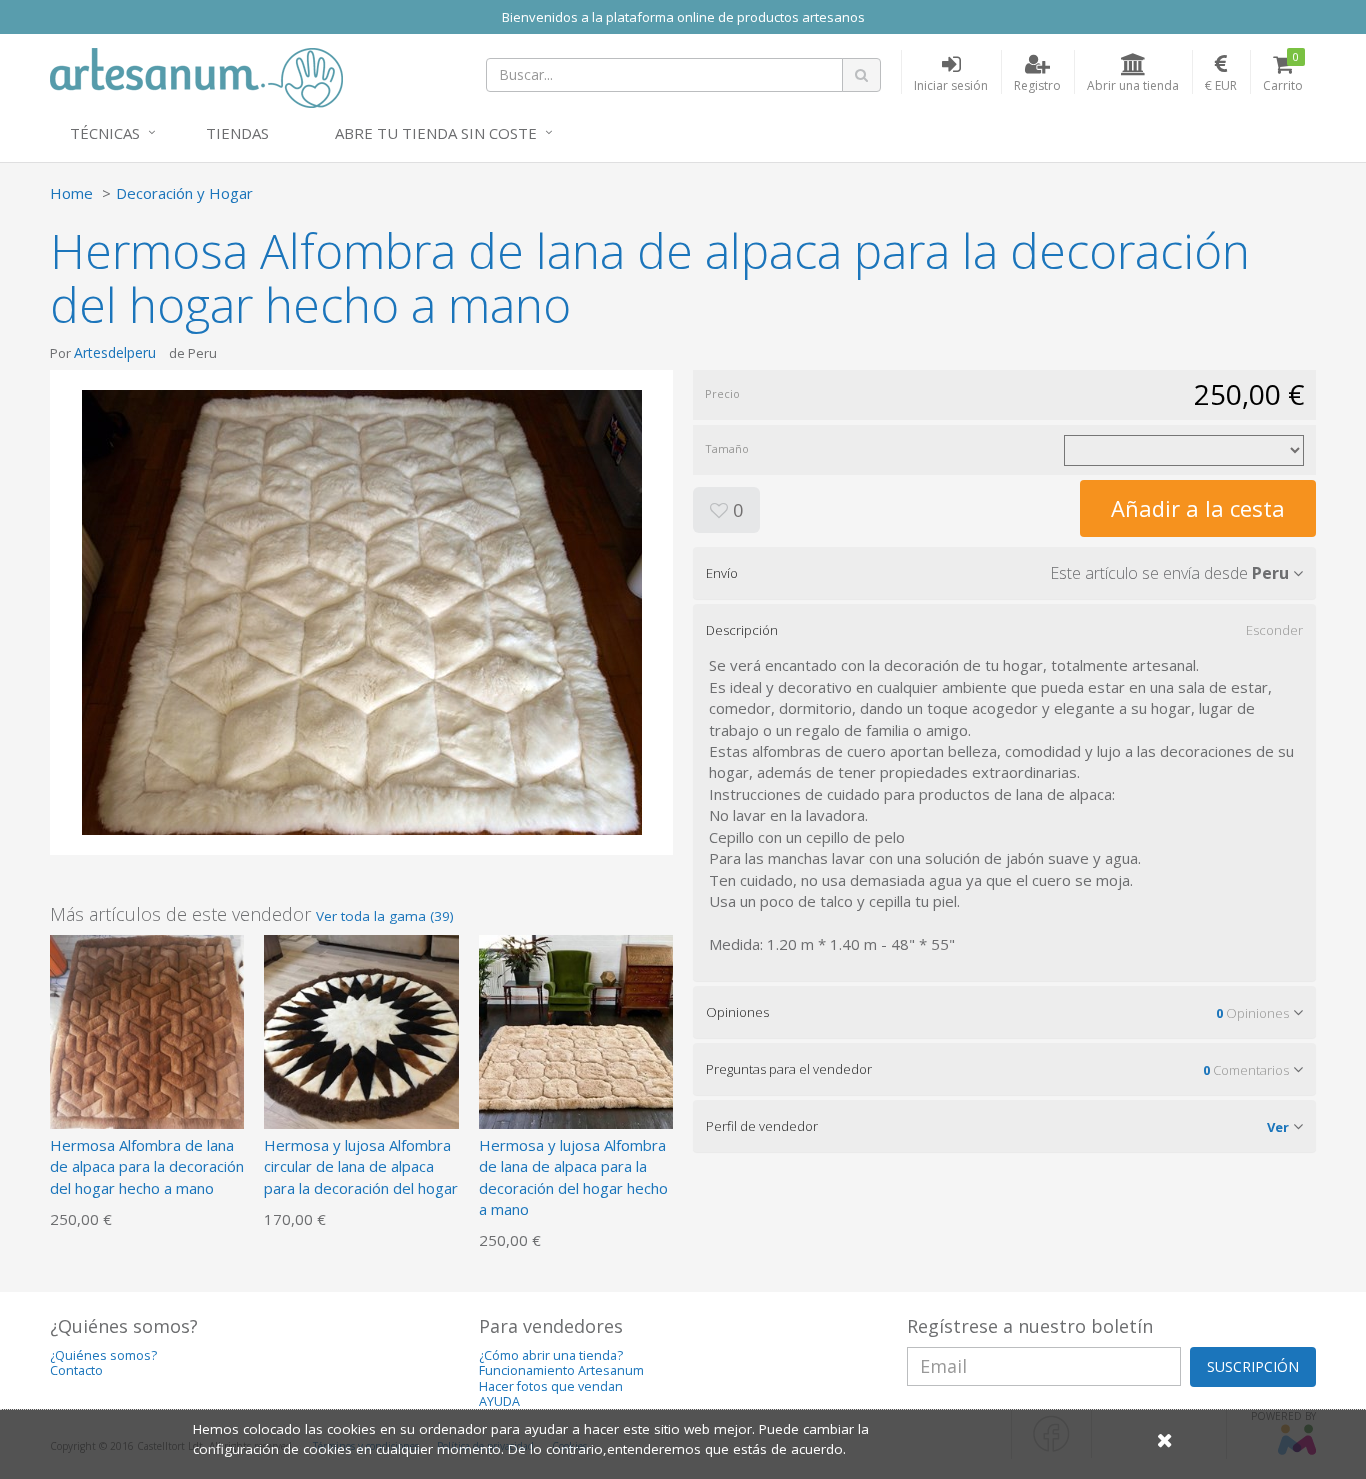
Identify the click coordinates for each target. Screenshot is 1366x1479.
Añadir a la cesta (1198, 508)
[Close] (1165, 1439)
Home (71, 193)
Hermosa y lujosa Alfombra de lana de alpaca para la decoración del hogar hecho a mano (573, 1177)
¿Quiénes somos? (103, 1355)
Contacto (76, 1370)
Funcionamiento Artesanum (561, 1370)
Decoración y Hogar (184, 193)
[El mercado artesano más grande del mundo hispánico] (196, 76)
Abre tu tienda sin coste (436, 133)
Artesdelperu (115, 352)
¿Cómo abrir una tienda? (551, 1355)
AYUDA (499, 1401)
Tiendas (237, 133)
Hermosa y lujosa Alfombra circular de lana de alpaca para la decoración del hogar (361, 1166)
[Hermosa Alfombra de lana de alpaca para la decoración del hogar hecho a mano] (147, 1030)
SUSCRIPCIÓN (1253, 1366)
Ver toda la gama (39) (385, 916)
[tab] (1004, 573)
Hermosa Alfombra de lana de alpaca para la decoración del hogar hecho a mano (147, 1166)
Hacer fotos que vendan (551, 1386)
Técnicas (105, 133)
